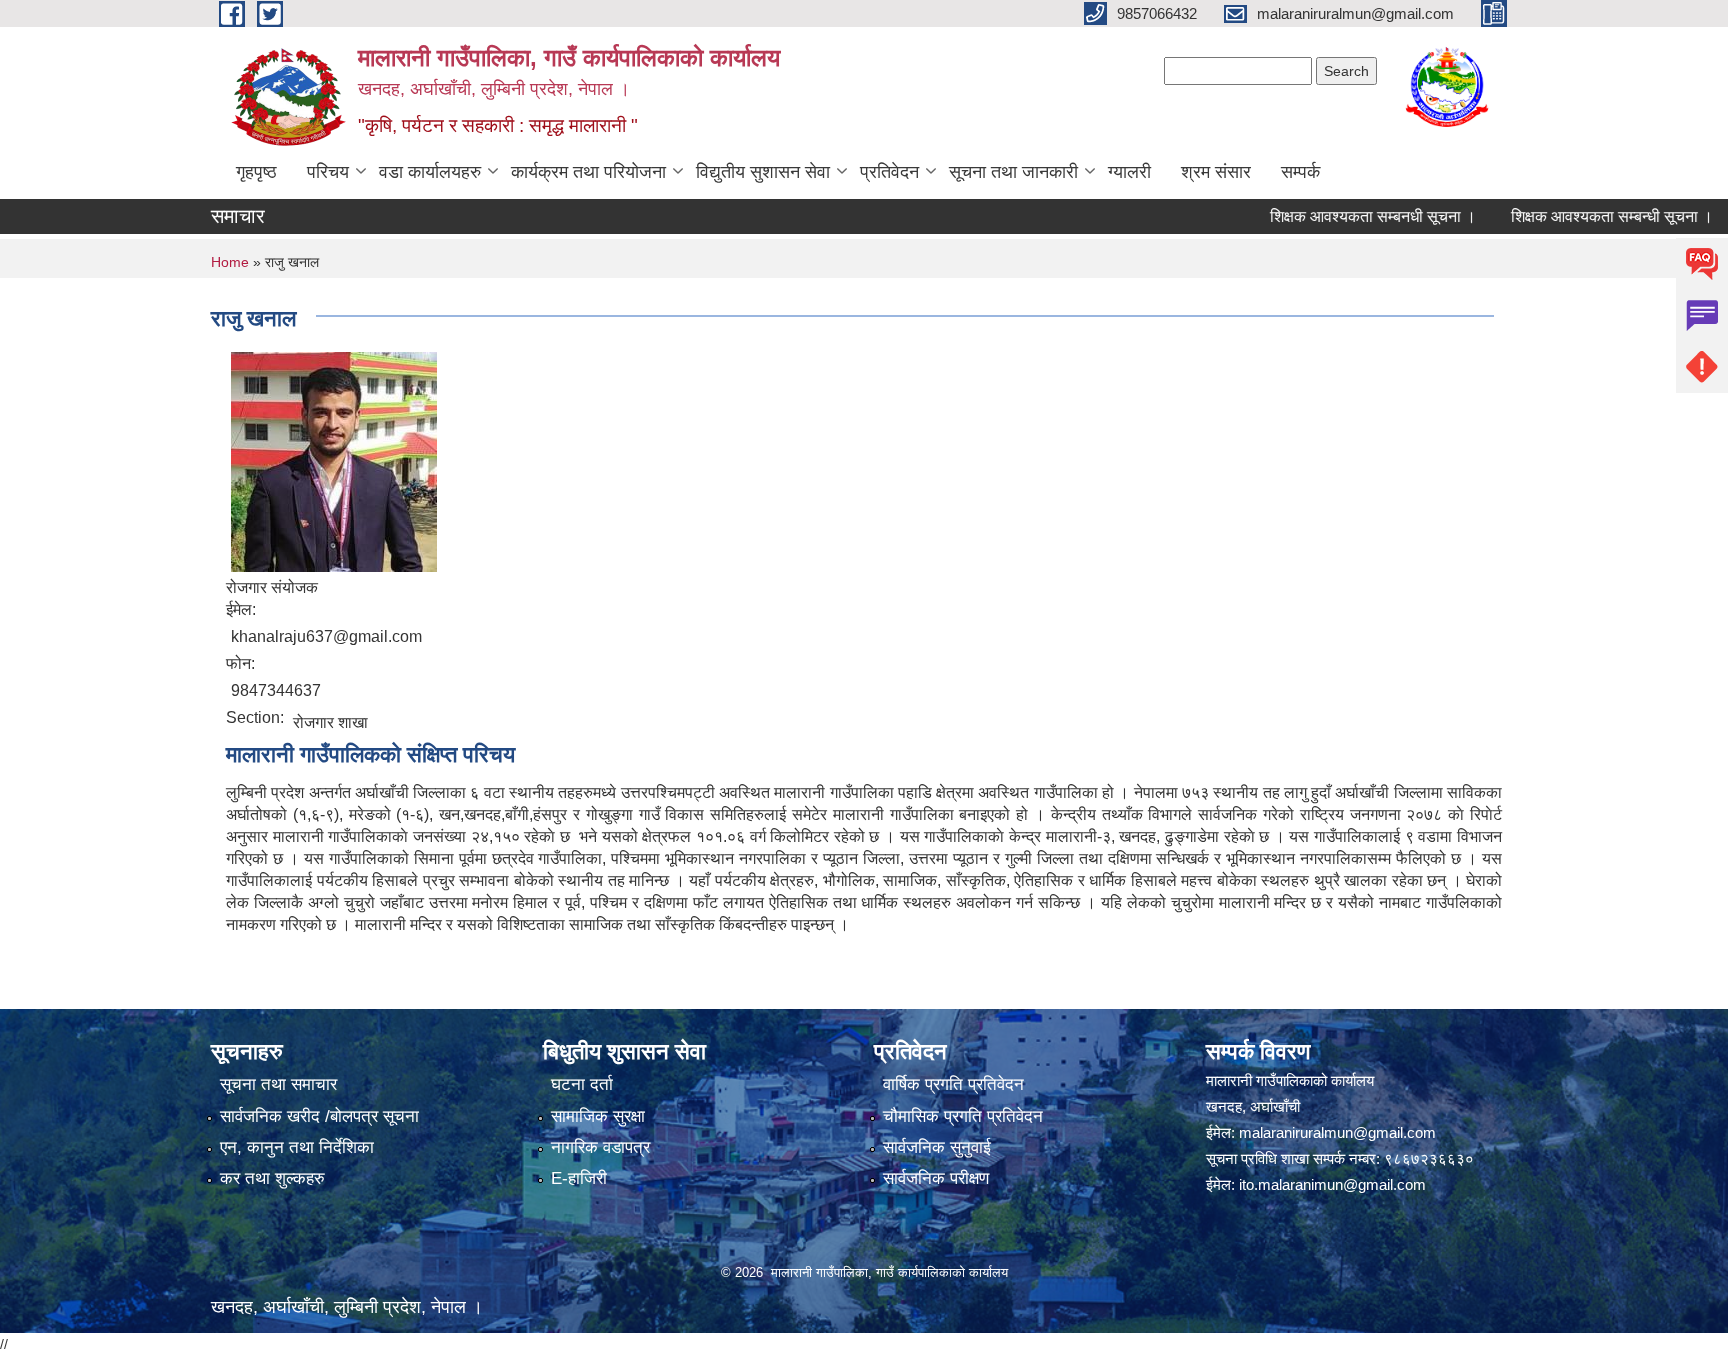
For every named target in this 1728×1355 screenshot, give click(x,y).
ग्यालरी (1129, 172)
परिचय (328, 172)
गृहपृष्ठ (256, 172)
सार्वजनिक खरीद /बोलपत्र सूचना (319, 1116)
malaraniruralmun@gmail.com (1337, 1132)
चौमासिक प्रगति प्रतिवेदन (963, 1116)
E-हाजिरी (579, 1178)
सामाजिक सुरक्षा (598, 1116)
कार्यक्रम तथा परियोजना (588, 172)
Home (230, 262)
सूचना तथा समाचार (278, 1084)
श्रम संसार (1216, 172)
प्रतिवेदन (889, 172)
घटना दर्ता (582, 1084)
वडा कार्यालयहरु (430, 172)
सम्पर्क (1300, 172)
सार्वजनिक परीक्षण (936, 1178)
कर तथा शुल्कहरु (272, 1178)
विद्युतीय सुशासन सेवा (763, 172)
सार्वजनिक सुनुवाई (937, 1147)
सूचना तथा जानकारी (1013, 172)
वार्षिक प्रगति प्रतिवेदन (953, 1084)
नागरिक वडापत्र (600, 1147)
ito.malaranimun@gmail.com (1332, 1184)
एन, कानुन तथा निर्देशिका (297, 1147)
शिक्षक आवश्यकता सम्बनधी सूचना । (1342, 216)
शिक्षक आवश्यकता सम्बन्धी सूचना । (1581, 216)
